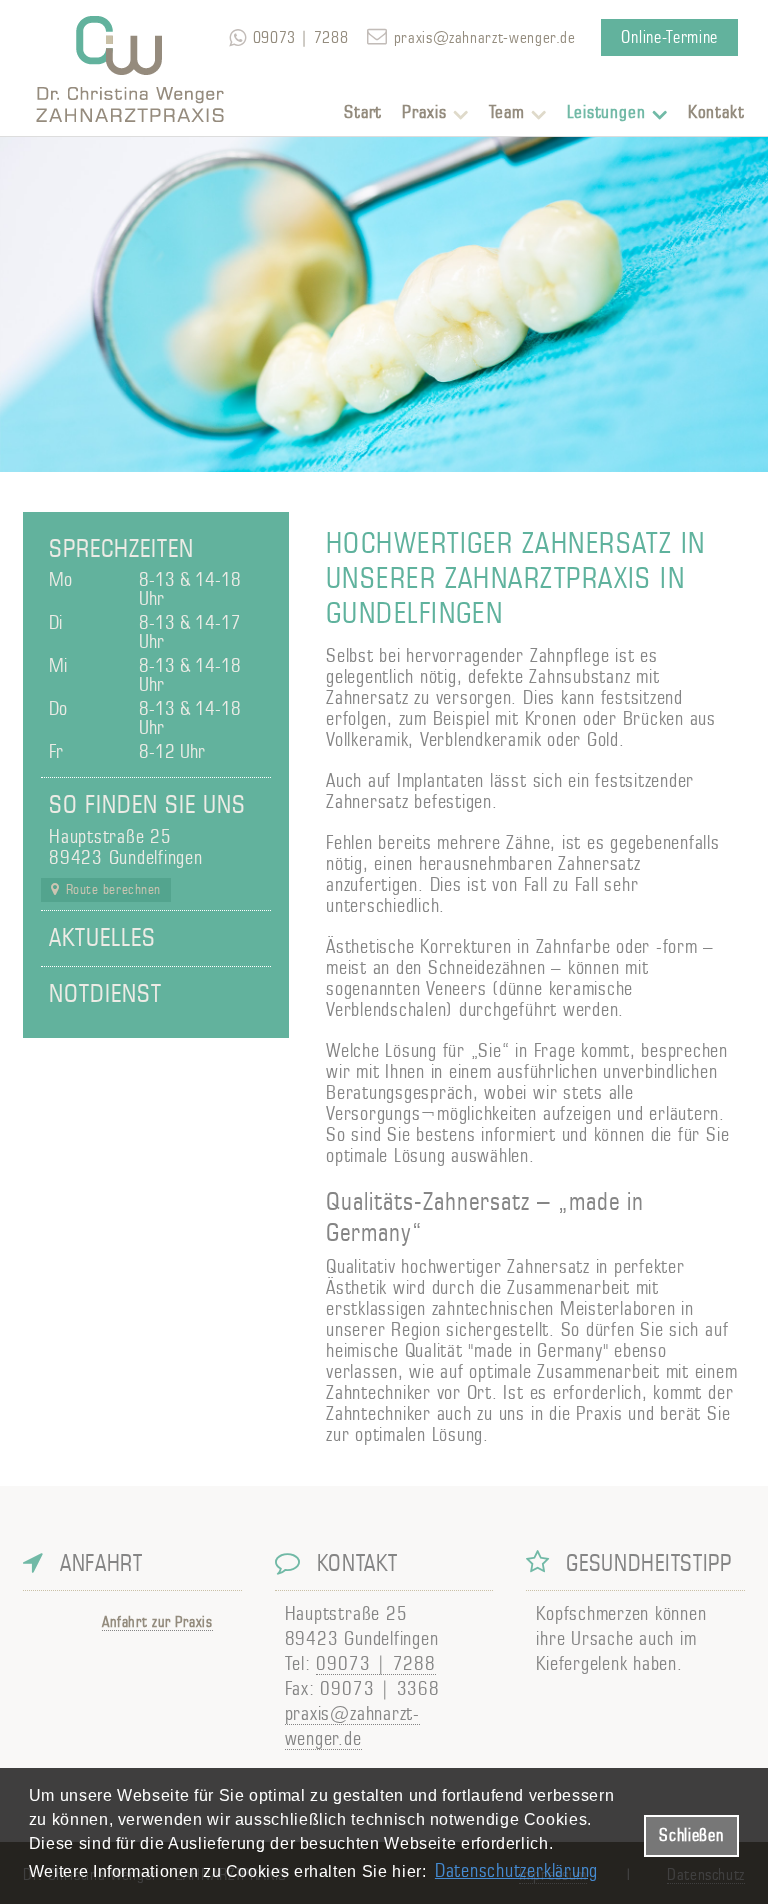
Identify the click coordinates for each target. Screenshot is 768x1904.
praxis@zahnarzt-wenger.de (485, 38)
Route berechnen (113, 890)
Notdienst (105, 994)
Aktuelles (102, 938)
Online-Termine (669, 37)
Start (363, 113)
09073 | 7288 (375, 1664)
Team (507, 113)
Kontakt (716, 113)
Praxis (424, 113)
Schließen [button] (691, 1835)
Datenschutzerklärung (516, 1871)
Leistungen (606, 113)
